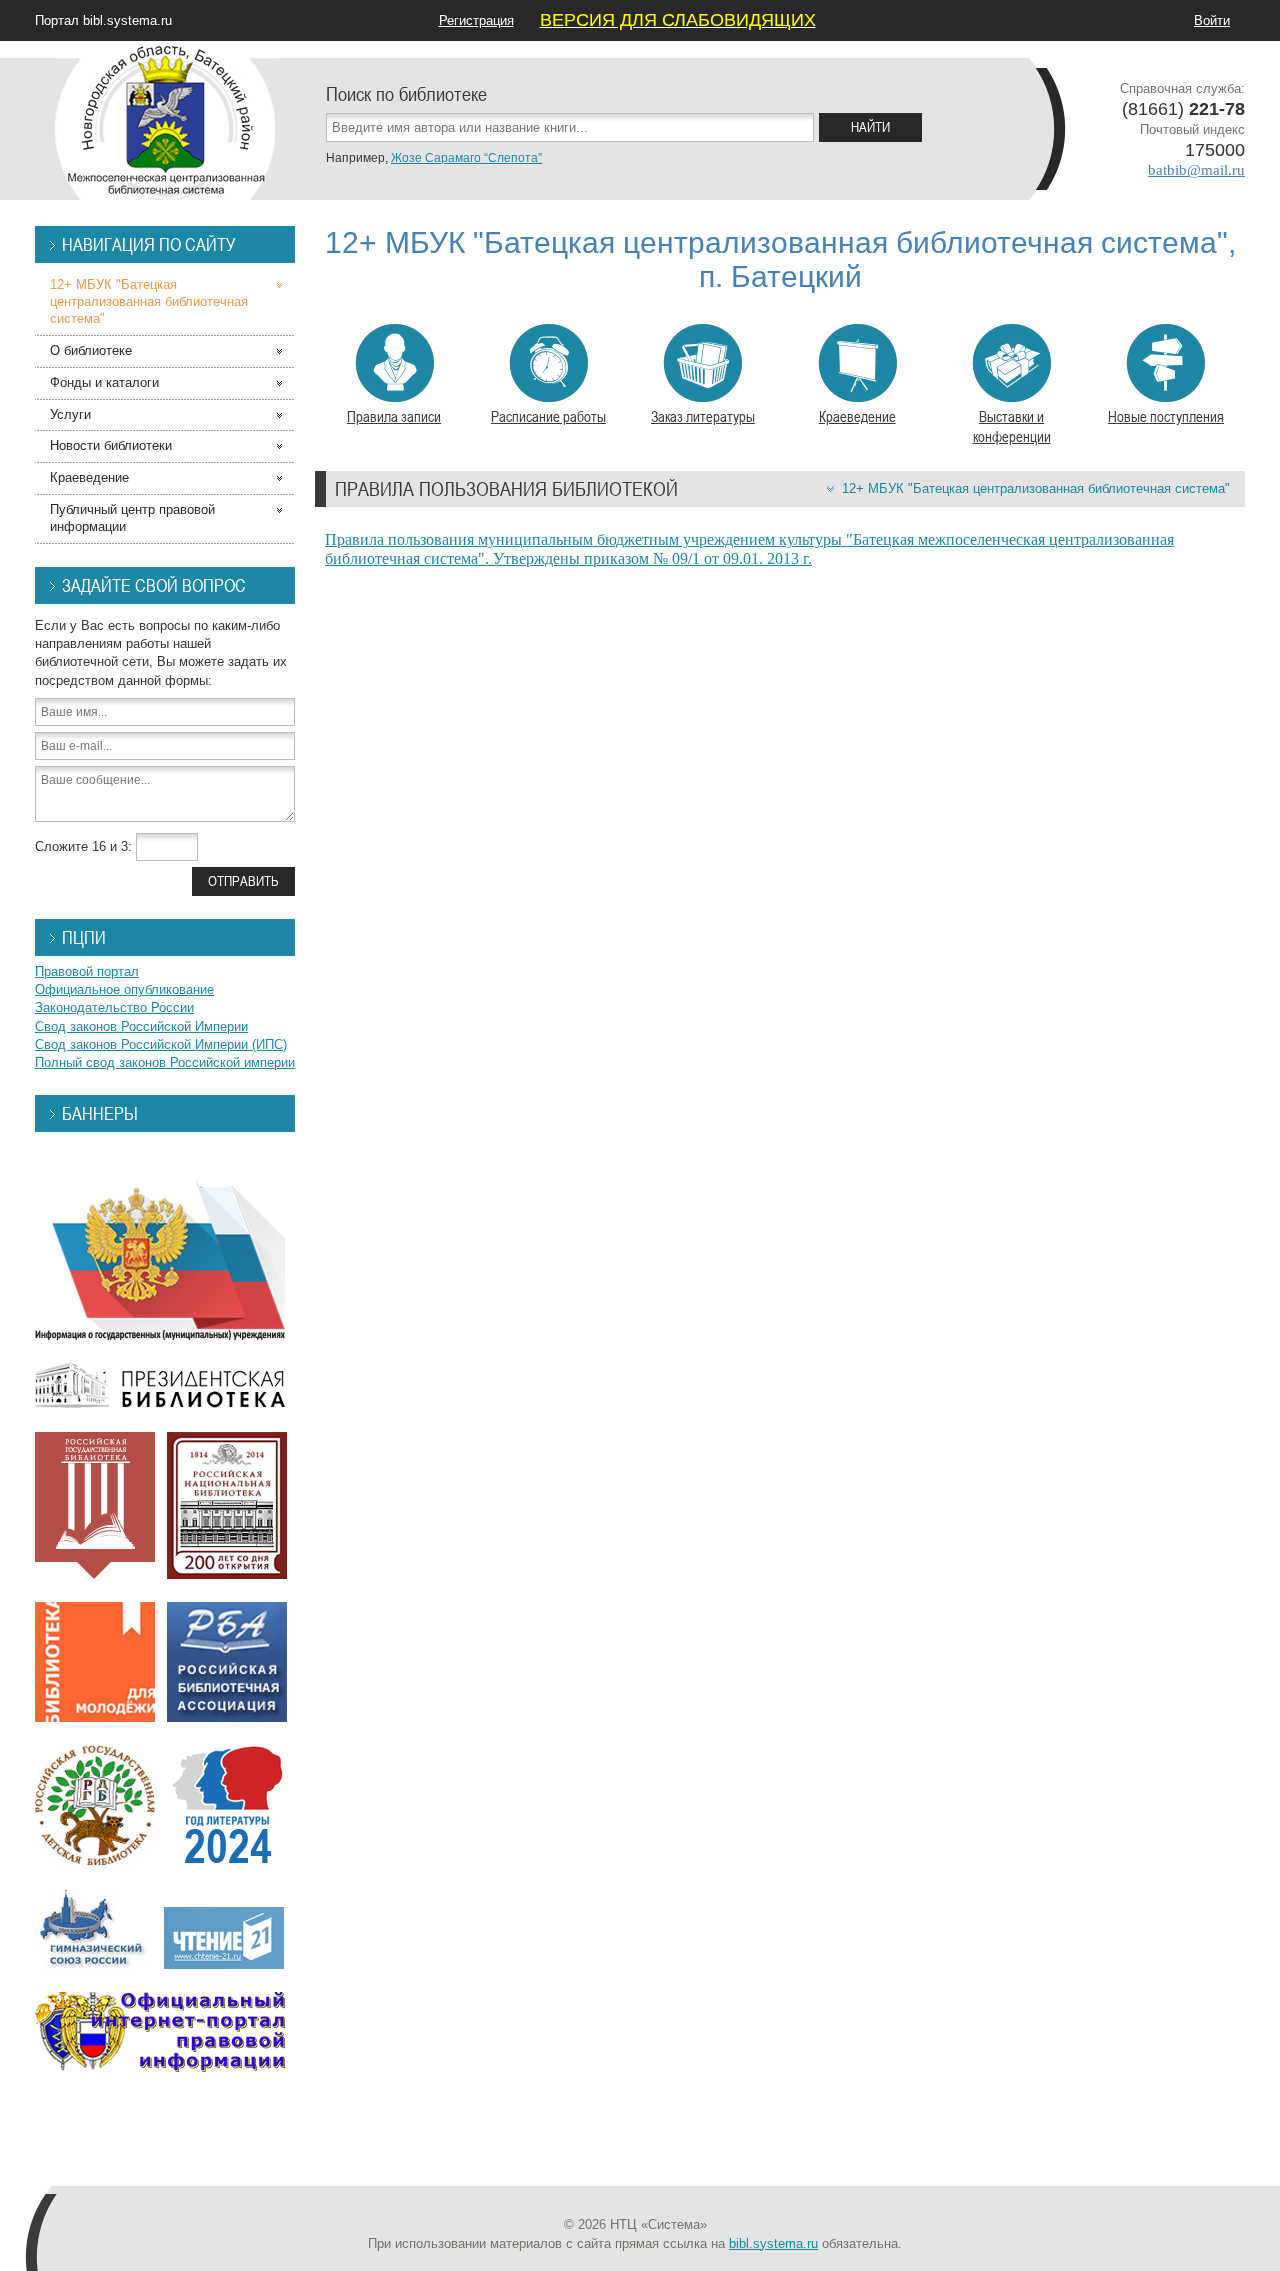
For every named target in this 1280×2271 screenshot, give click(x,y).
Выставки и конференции (1012, 426)
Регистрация (476, 20)
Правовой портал (87, 971)
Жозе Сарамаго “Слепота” (466, 158)
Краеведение (857, 416)
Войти (1212, 20)
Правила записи (394, 416)
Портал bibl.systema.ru (103, 20)
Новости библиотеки (111, 445)
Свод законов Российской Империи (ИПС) (161, 1044)
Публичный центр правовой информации (132, 518)
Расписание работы (548, 416)
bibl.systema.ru (773, 2243)
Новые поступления (1166, 416)
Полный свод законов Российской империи (165, 1062)
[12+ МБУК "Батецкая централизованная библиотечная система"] (165, 119)
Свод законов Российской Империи (141, 1026)
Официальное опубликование (124, 989)
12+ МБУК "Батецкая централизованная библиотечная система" (1036, 488)
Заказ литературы (703, 416)
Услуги (70, 414)
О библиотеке (91, 350)
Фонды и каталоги (104, 382)
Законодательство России (114, 1007)
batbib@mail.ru (1196, 170)
